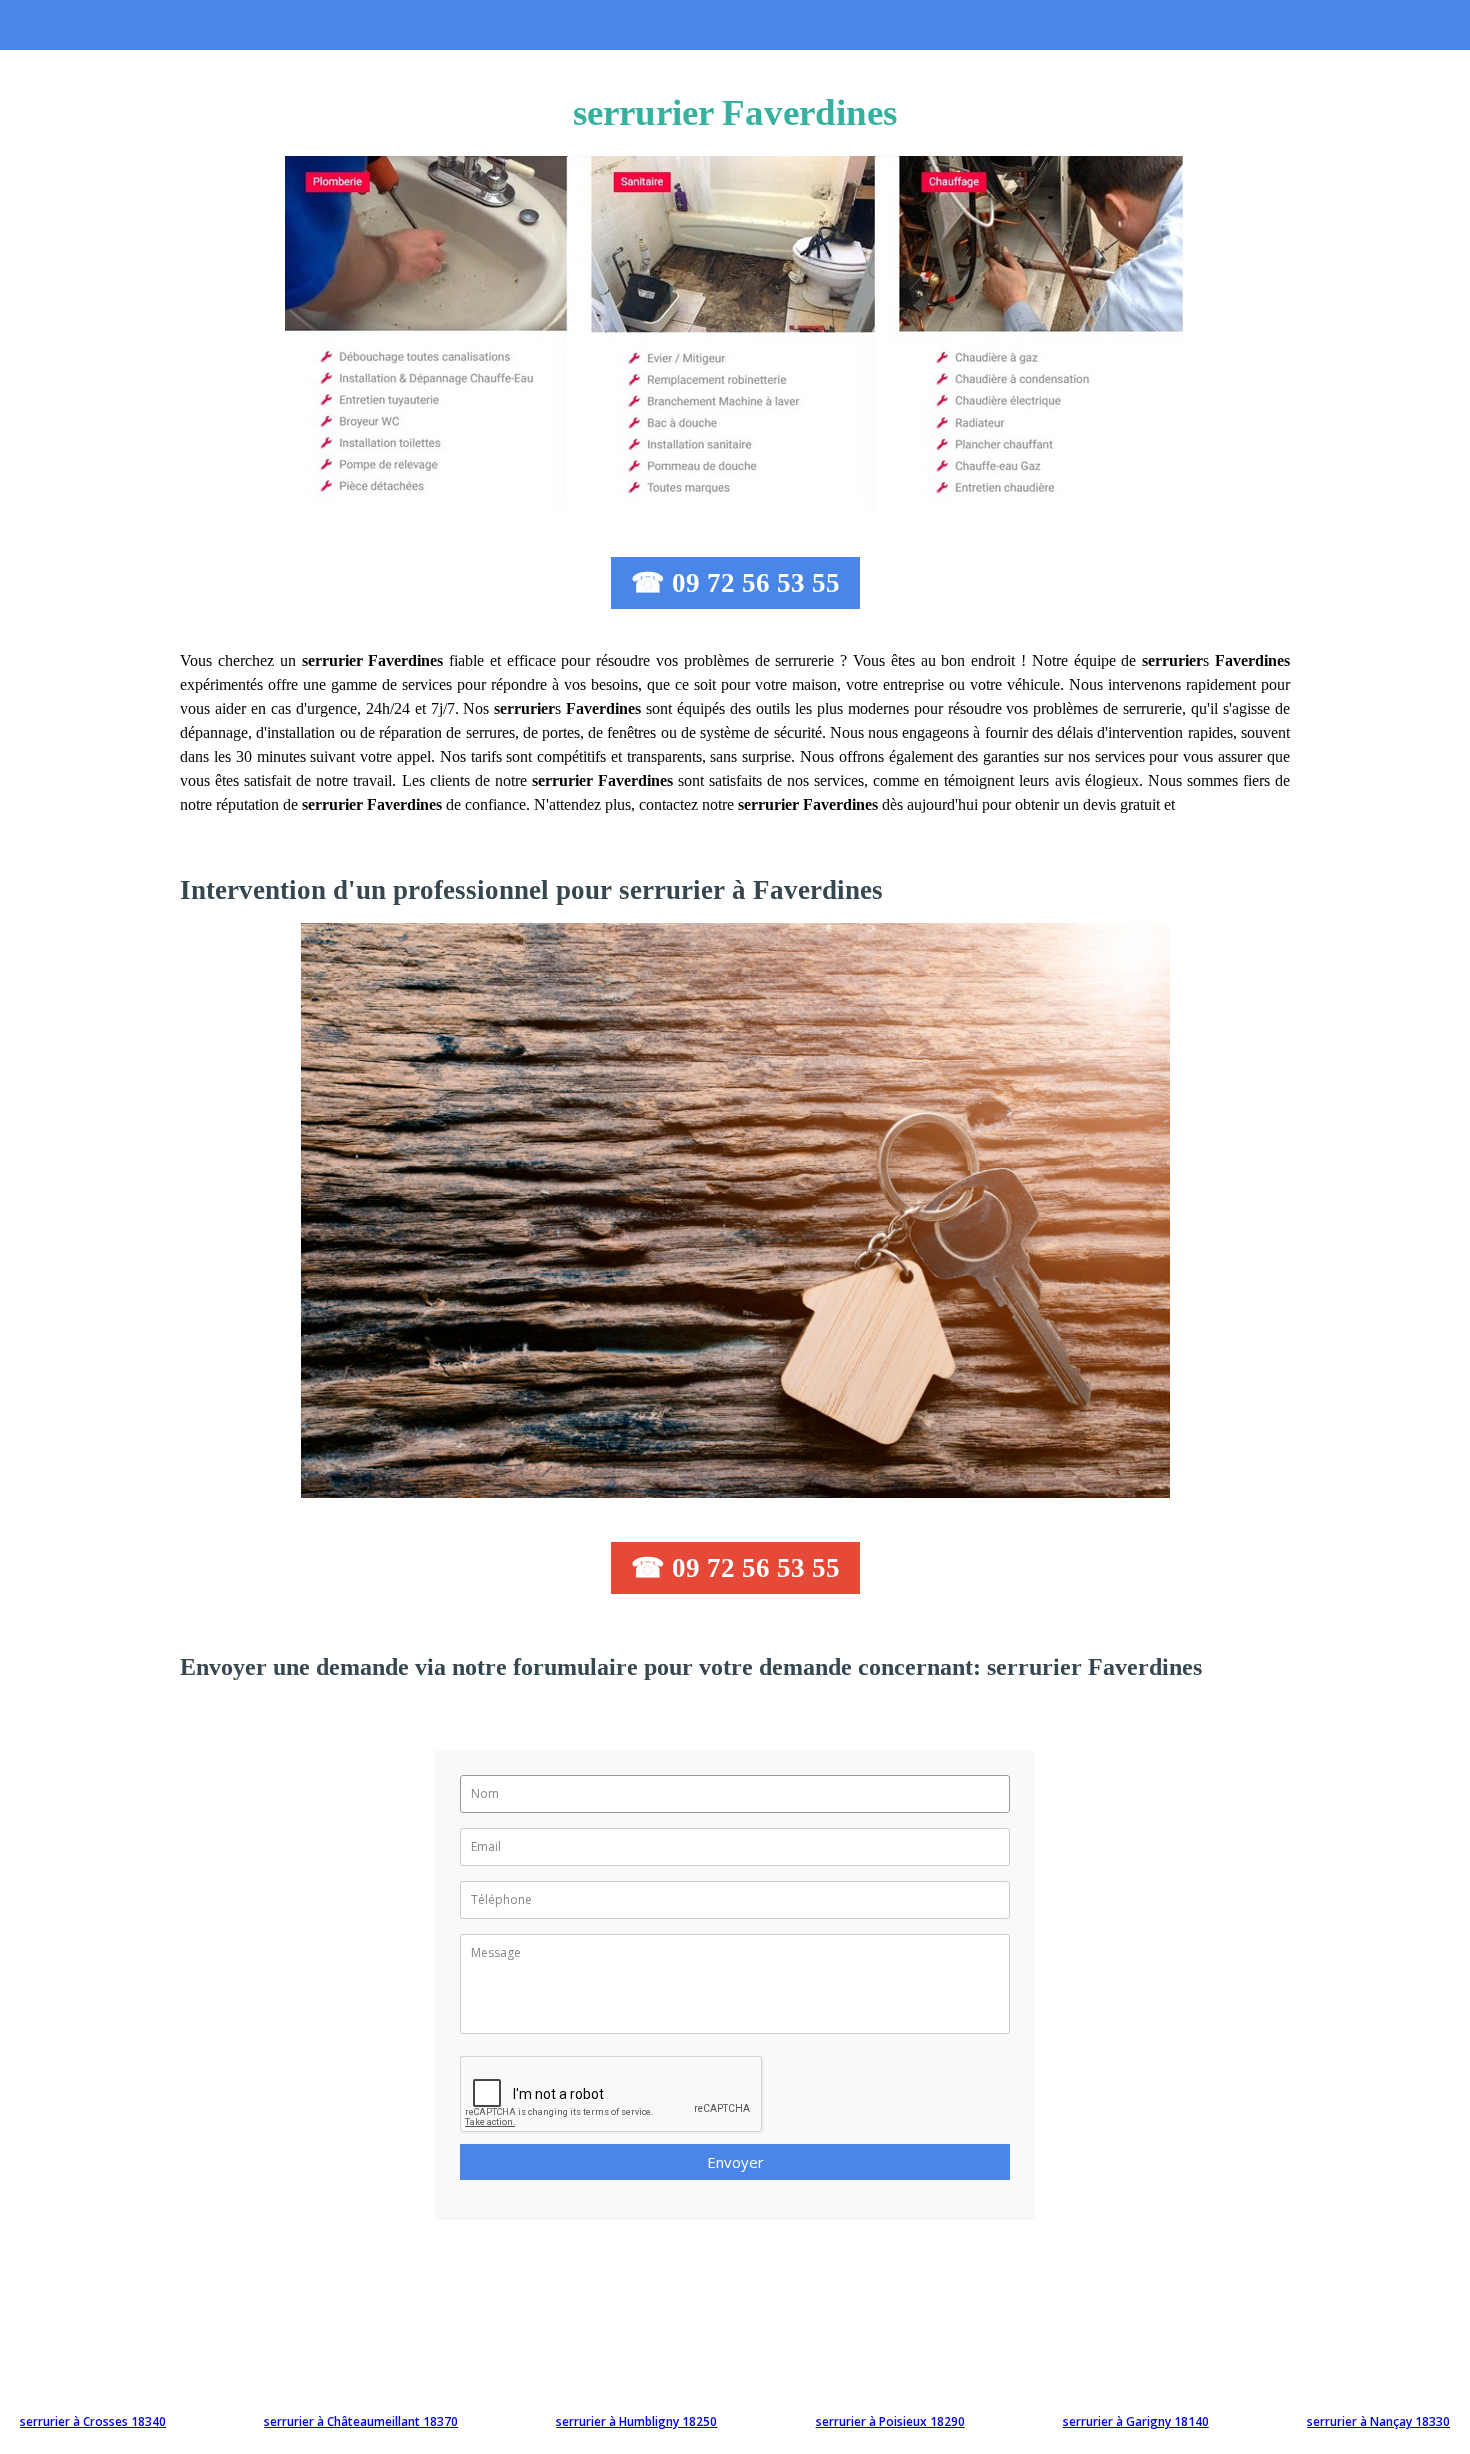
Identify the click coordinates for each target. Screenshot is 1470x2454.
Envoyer (735, 2162)
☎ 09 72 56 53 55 (735, 583)
